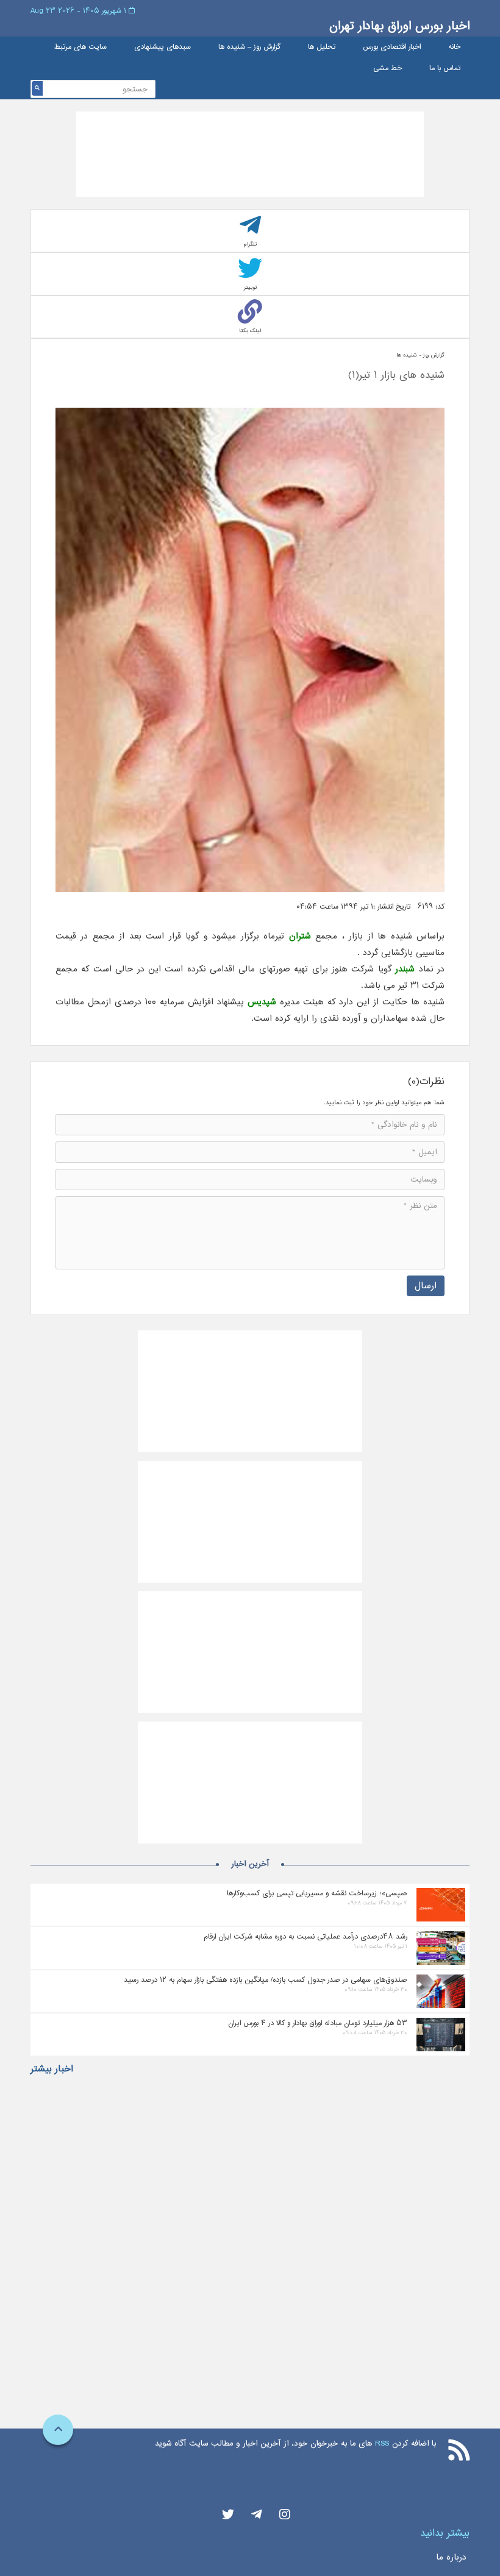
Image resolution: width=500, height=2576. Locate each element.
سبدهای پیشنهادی (162, 47)
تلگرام (250, 244)
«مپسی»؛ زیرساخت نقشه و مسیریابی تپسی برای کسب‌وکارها (317, 1893)
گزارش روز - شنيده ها (420, 355)
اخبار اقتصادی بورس (392, 47)
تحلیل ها (322, 47)
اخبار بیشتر (52, 2069)
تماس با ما (445, 69)
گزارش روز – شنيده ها (249, 47)
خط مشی (387, 69)
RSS (382, 2443)
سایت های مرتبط (80, 47)
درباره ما (451, 2557)
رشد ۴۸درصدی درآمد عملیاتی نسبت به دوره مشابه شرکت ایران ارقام (305, 1936)
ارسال (426, 1286)
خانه (454, 47)
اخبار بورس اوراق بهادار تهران (399, 26)
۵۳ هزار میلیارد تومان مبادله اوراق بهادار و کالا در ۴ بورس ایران (318, 2023)
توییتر (250, 287)
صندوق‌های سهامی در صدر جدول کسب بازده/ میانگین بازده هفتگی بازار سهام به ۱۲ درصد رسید (266, 1980)
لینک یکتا (250, 331)
